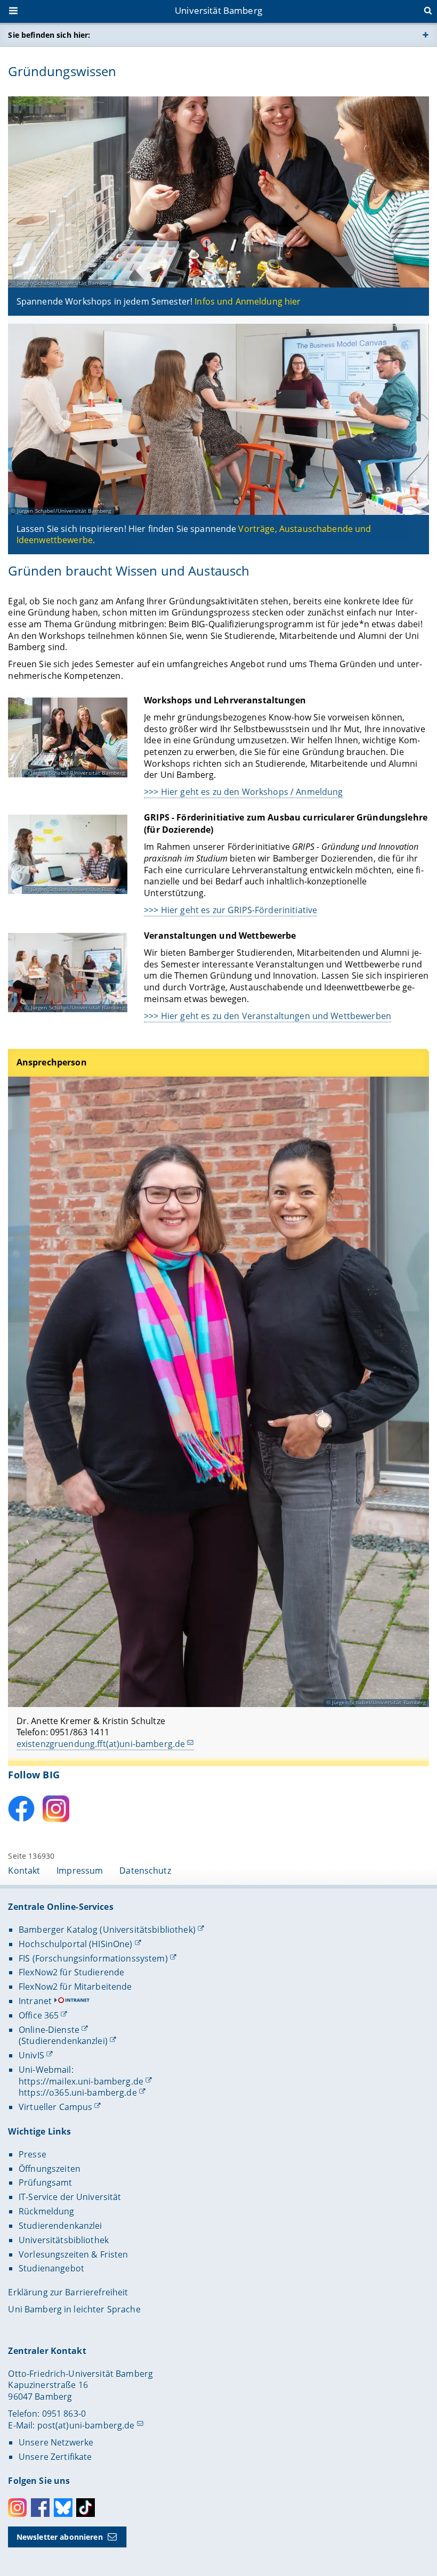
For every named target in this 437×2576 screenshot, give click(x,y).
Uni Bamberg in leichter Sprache (74, 2309)
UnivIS (31, 2055)
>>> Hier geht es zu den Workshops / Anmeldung (243, 792)
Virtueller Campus (55, 2107)
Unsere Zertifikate (55, 2457)
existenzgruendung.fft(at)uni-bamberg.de (101, 1744)
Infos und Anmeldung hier (248, 301)
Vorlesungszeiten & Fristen (74, 2254)
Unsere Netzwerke (56, 2442)
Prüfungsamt (46, 2183)
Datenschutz (145, 1871)
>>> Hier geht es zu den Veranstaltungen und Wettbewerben (268, 1016)
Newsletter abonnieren (60, 2537)
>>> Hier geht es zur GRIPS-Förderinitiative (230, 910)
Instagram (17, 2508)
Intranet (35, 2001)
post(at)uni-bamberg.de (86, 2425)
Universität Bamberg (218, 10)
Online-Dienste (49, 2030)
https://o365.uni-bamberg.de (78, 2093)
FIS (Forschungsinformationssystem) (93, 1958)
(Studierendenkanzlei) (63, 2041)
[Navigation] (14, 12)
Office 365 (39, 2015)
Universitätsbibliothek (64, 2240)
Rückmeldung (47, 2211)
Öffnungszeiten (50, 2169)
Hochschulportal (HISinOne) (76, 1944)
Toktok (86, 2508)
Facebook (40, 2508)
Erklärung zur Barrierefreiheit (68, 2292)
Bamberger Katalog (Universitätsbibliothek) (107, 1930)
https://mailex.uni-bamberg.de (81, 2081)
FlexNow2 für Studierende (71, 1972)
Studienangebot (51, 2268)
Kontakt (24, 1871)
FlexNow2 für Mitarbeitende (75, 1987)
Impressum (80, 1871)
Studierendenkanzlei (60, 2226)
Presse (33, 2154)
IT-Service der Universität (70, 2197)
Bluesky (63, 2508)
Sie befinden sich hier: (49, 35)
